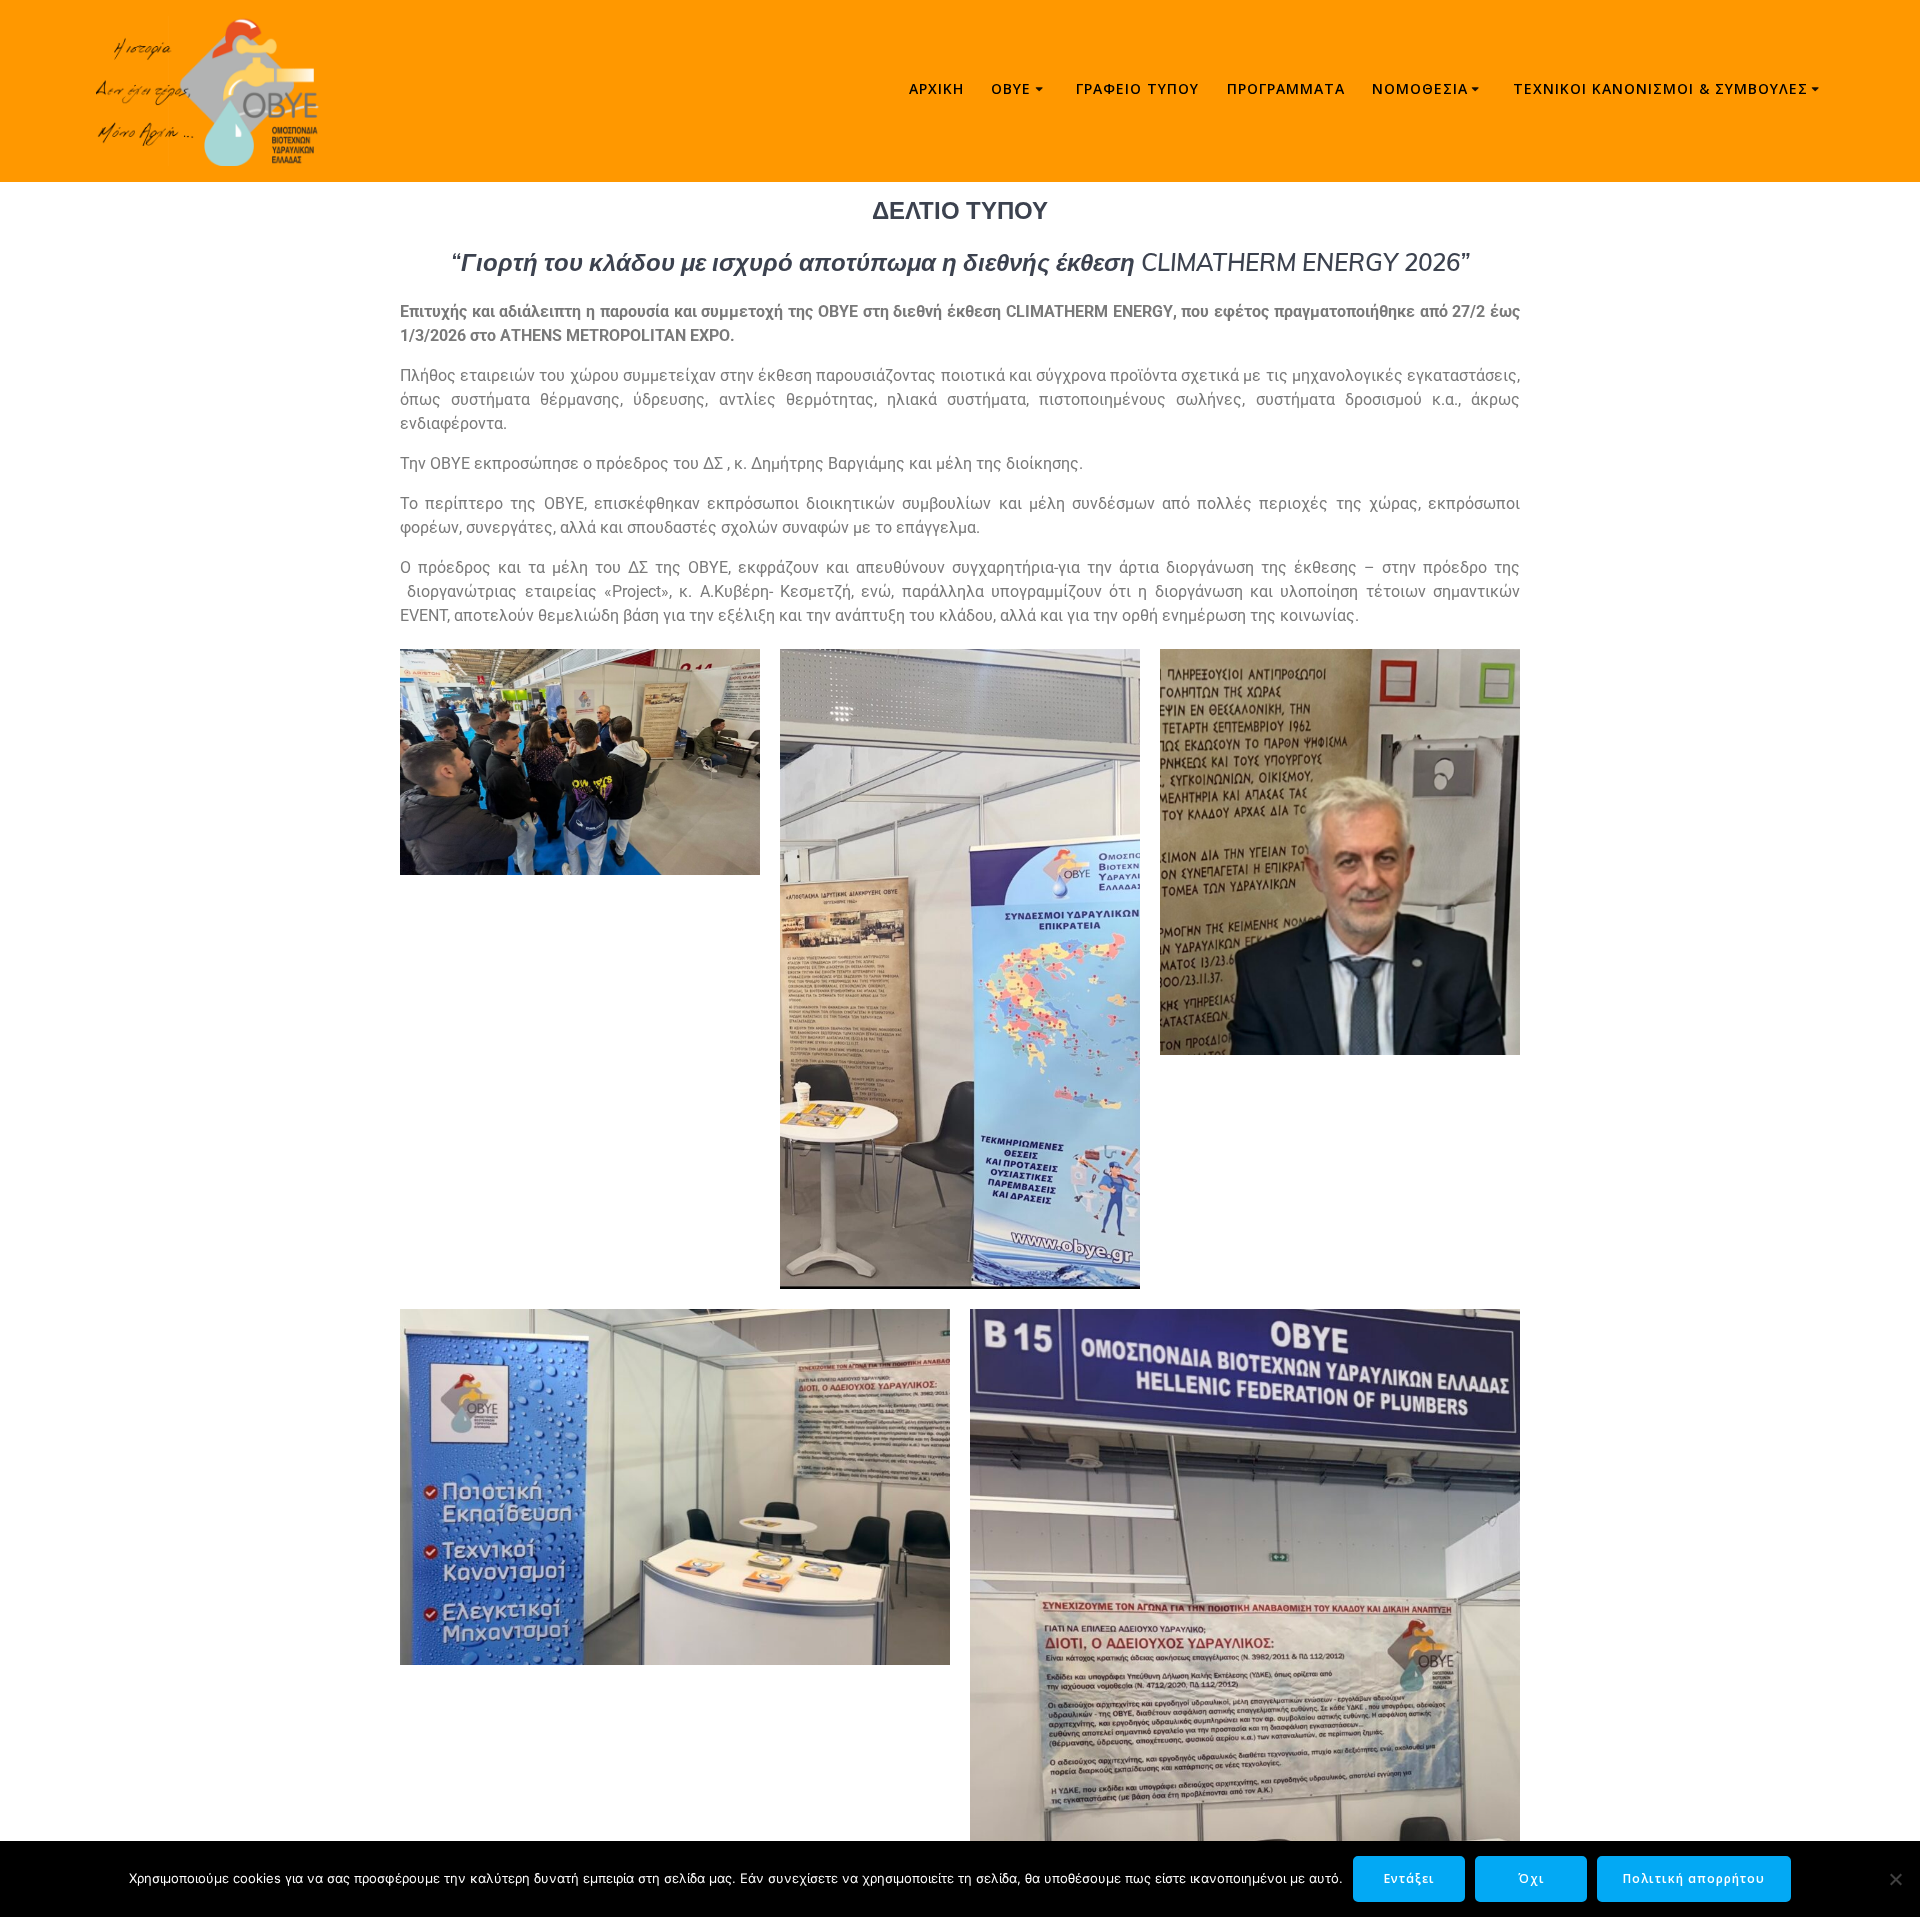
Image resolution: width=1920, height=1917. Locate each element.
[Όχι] (1895, 1879)
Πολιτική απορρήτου (1694, 1878)
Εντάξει (1409, 1878)
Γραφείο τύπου (1137, 88)
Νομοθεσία (1420, 88)
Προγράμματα (1286, 88)
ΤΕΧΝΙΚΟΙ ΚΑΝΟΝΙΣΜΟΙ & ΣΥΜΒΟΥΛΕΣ (1660, 88)
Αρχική (936, 88)
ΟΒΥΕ (1011, 88)
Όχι (1531, 1878)
